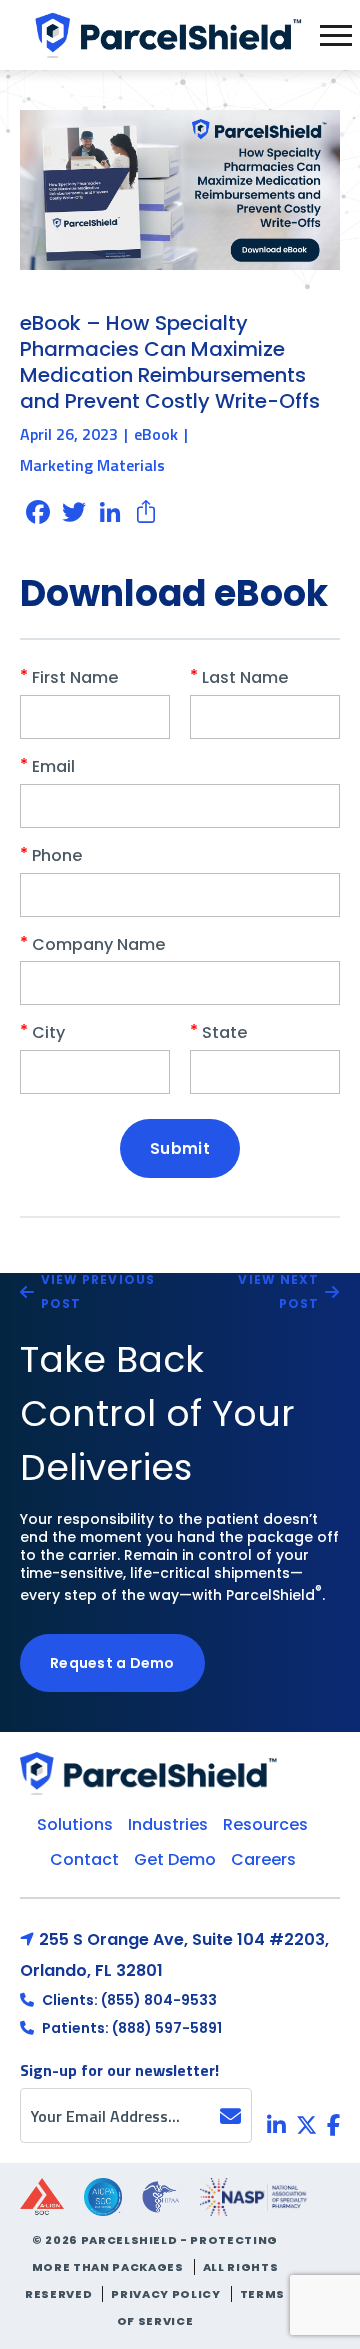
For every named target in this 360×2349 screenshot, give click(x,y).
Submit (180, 1148)
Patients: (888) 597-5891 (130, 2028)
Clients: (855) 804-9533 (128, 2000)
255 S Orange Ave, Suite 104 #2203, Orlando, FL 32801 (174, 1955)
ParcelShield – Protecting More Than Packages (165, 35)
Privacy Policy (165, 2294)
